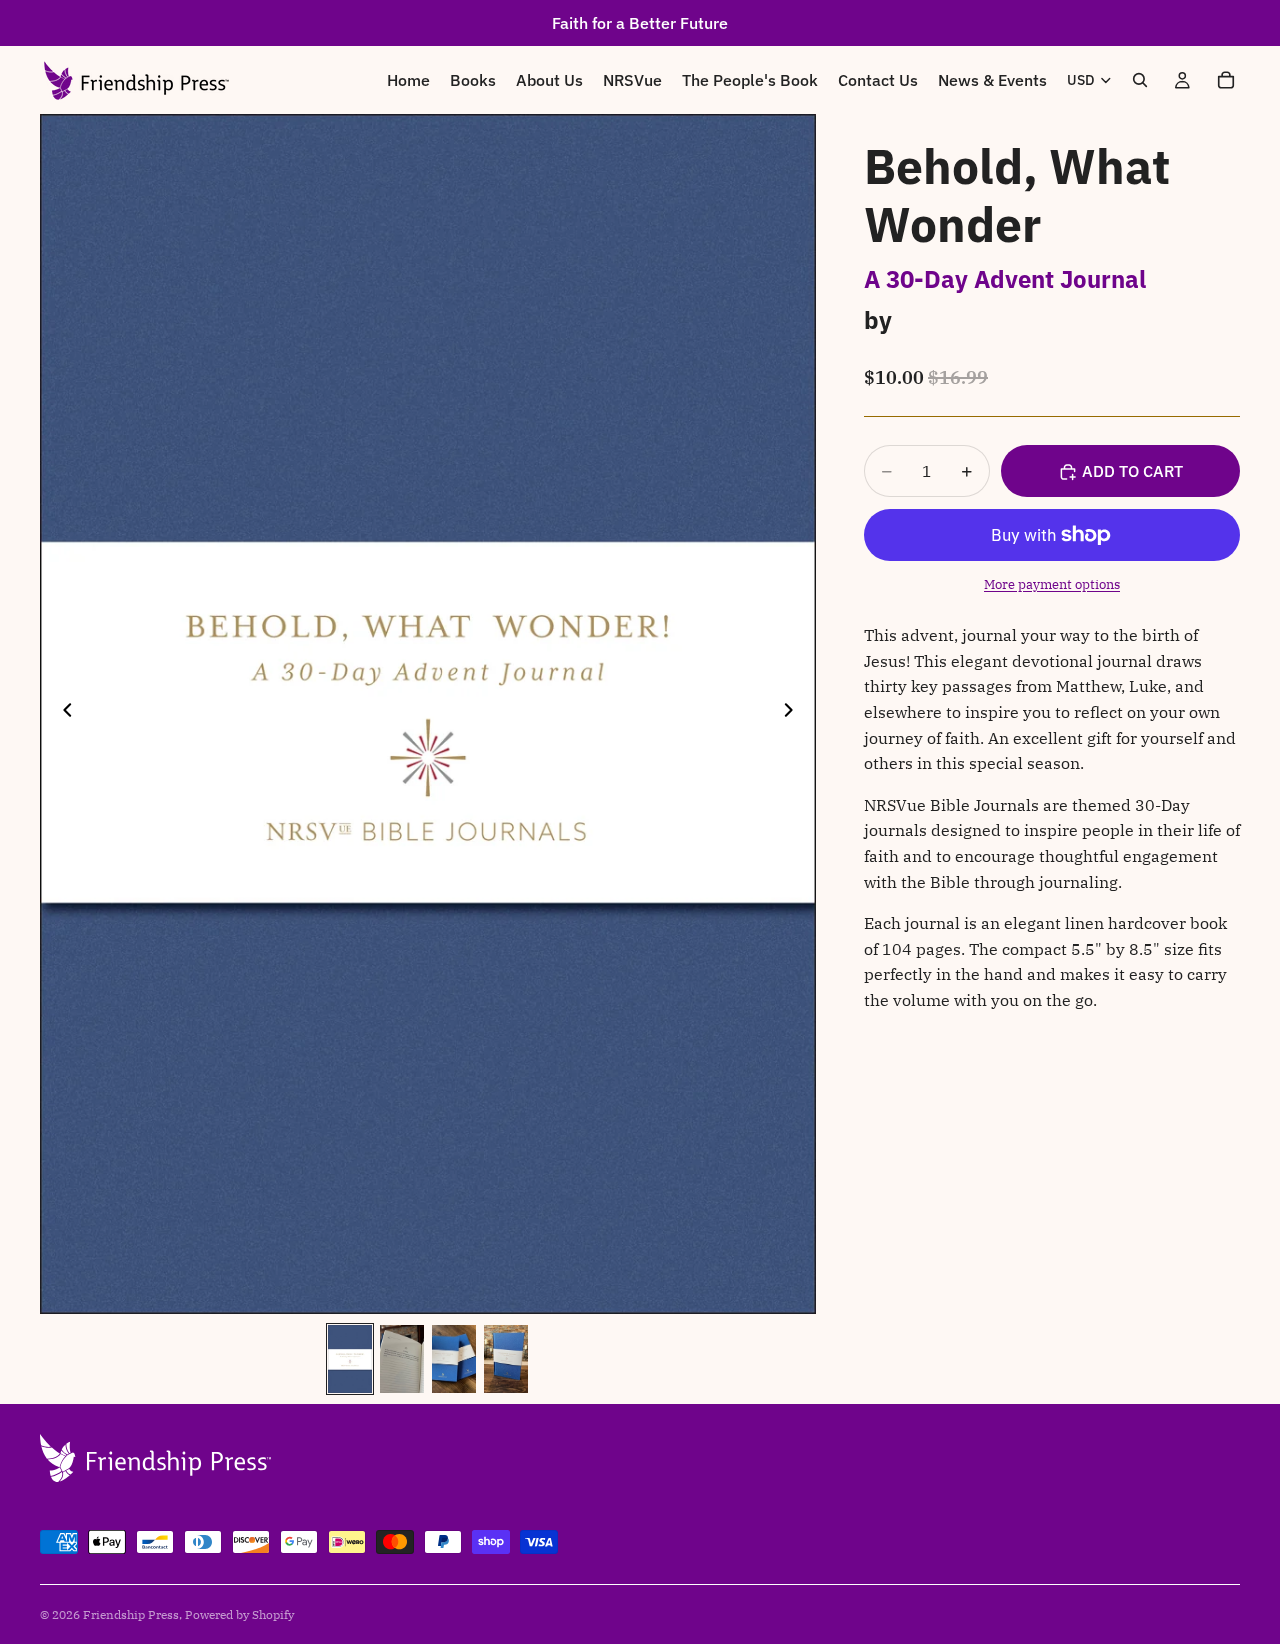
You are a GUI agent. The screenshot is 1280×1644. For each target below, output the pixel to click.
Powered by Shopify (239, 1614)
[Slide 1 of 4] (350, 1359)
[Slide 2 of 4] (402, 1359)
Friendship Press (131, 1614)
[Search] (1140, 80)
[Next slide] (794, 714)
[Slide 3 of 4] (454, 1359)
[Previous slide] (62, 714)
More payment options (1052, 584)
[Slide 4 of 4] (506, 1359)
